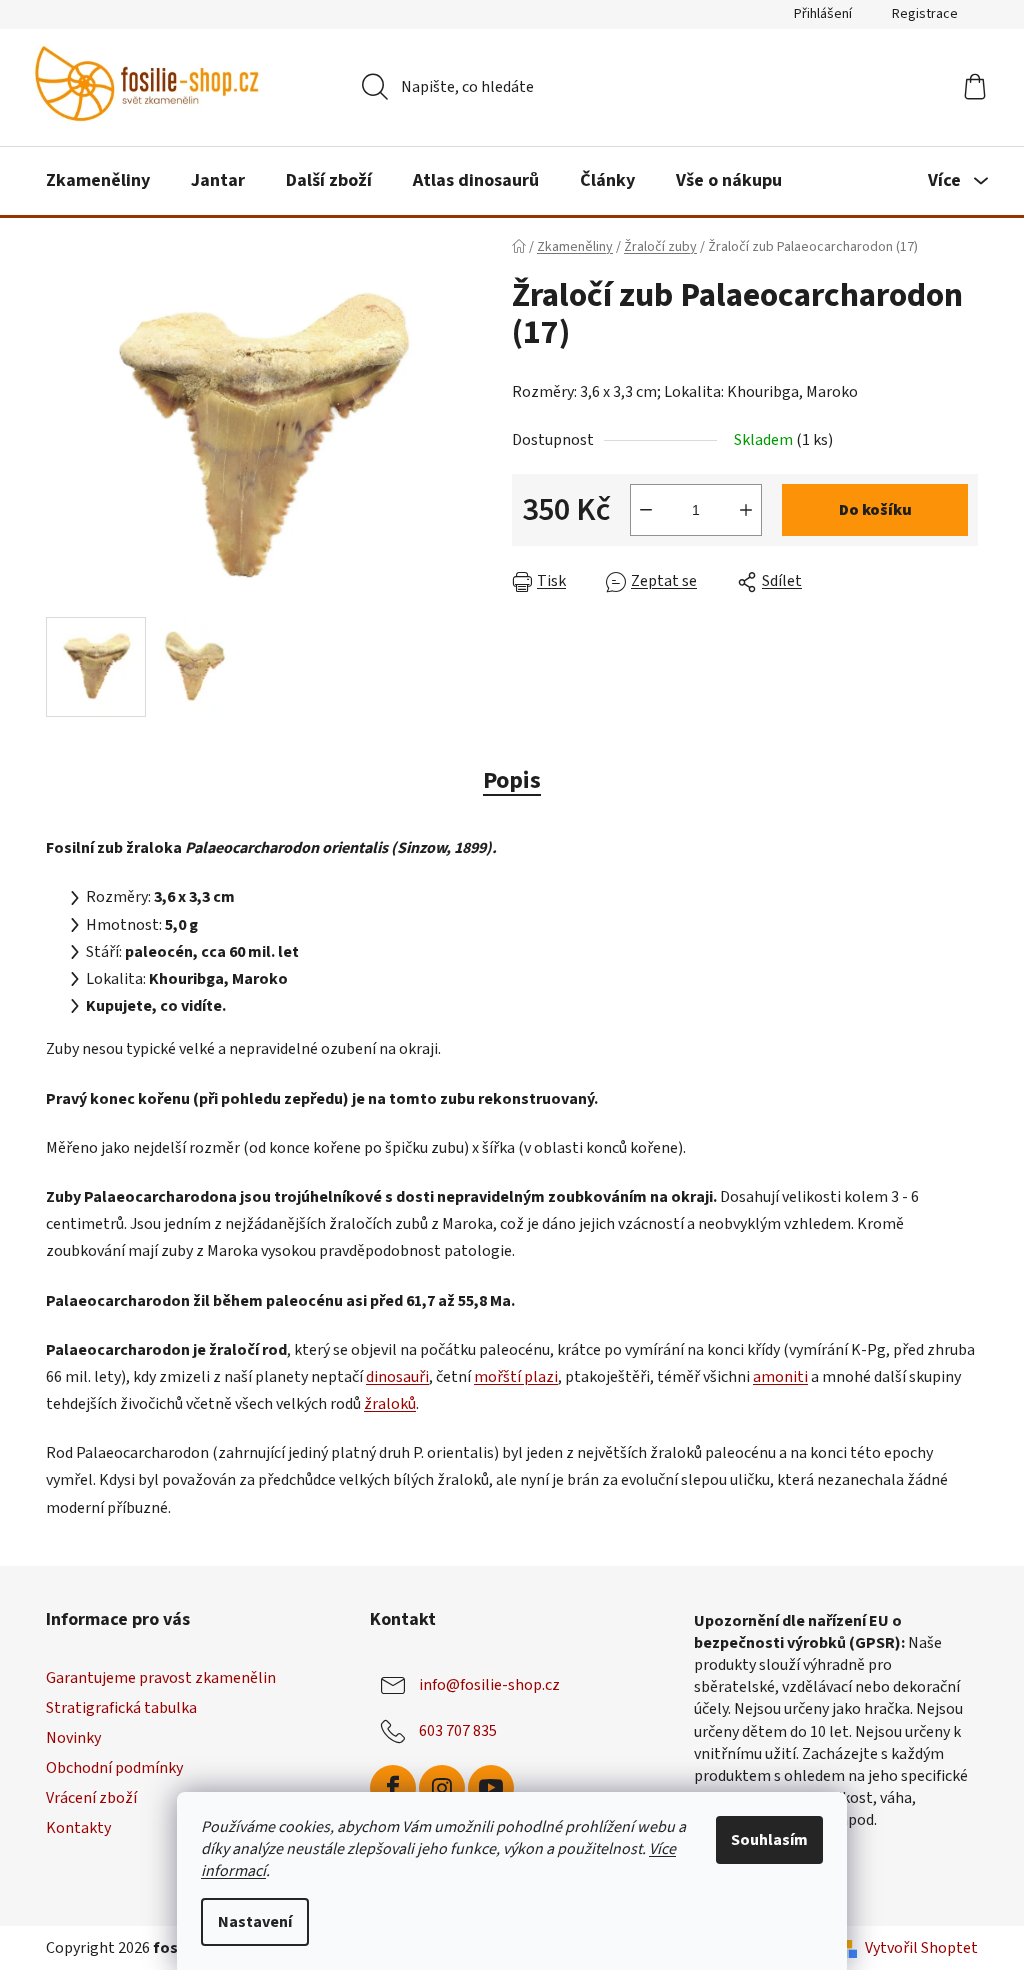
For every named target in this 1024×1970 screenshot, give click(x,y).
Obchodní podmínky (114, 1768)
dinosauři (397, 1377)
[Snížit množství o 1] (646, 510)
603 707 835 (458, 1731)
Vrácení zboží (91, 1798)
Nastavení (255, 1922)
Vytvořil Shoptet (921, 1948)
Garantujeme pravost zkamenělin (161, 1678)
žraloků (390, 1404)
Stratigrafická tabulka (121, 1708)
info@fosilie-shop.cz (489, 1685)
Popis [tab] (512, 780)
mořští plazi (516, 1377)
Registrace (925, 14)
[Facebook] (393, 1788)
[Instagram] (442, 1788)
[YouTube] (491, 1788)
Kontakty (78, 1828)
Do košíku (875, 510)
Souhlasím (769, 1840)
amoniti (780, 1377)
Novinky (73, 1738)
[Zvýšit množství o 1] (746, 510)
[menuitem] (98, 181)
